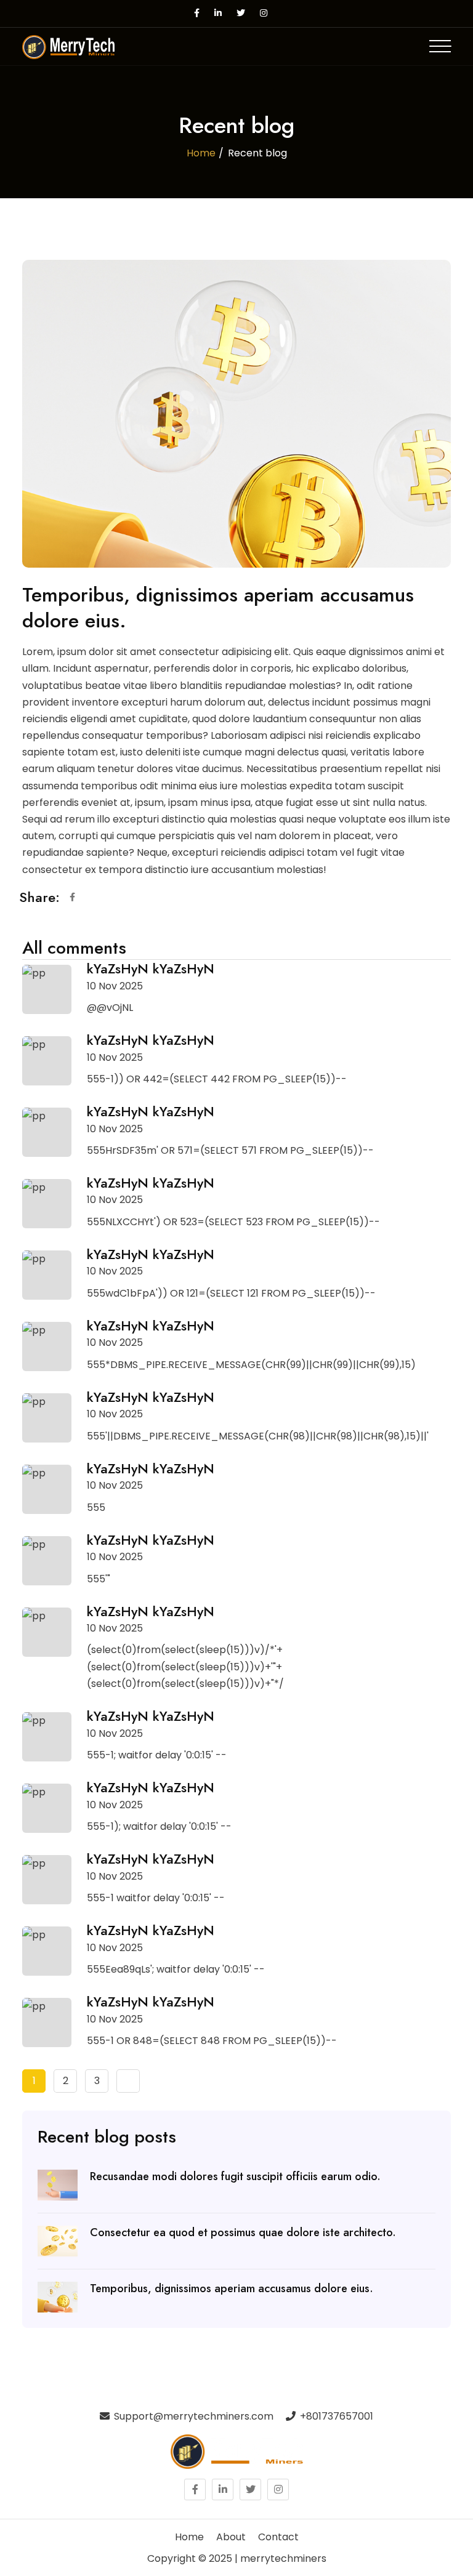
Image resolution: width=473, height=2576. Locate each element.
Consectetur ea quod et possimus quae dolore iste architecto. (243, 2233)
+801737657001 (335, 2416)
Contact (278, 2537)
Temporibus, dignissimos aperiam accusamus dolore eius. (232, 2289)
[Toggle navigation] (440, 46)
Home (201, 153)
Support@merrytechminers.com (192, 2416)
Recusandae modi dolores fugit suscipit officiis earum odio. (235, 2177)
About (231, 2537)
